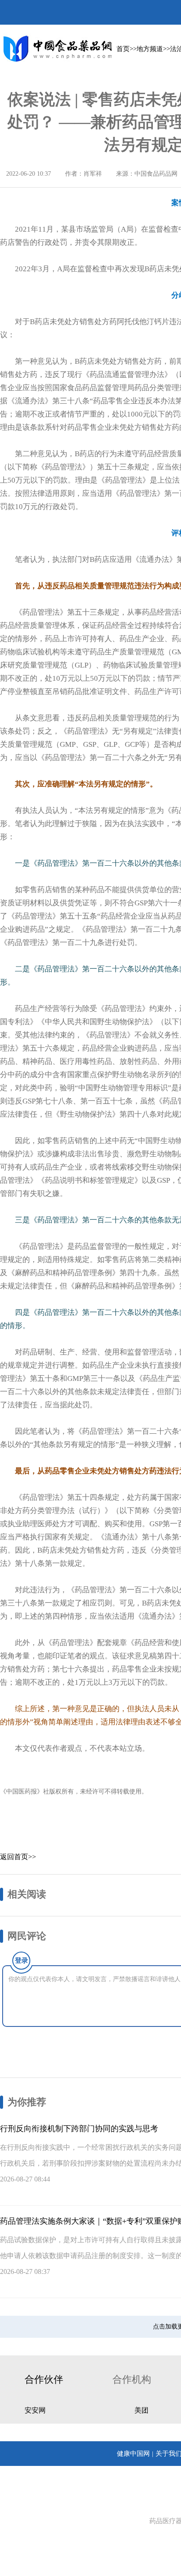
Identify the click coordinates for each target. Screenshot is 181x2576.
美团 (141, 2410)
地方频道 (150, 49)
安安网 (35, 2410)
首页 (123, 49)
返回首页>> (18, 1857)
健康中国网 (133, 2454)
